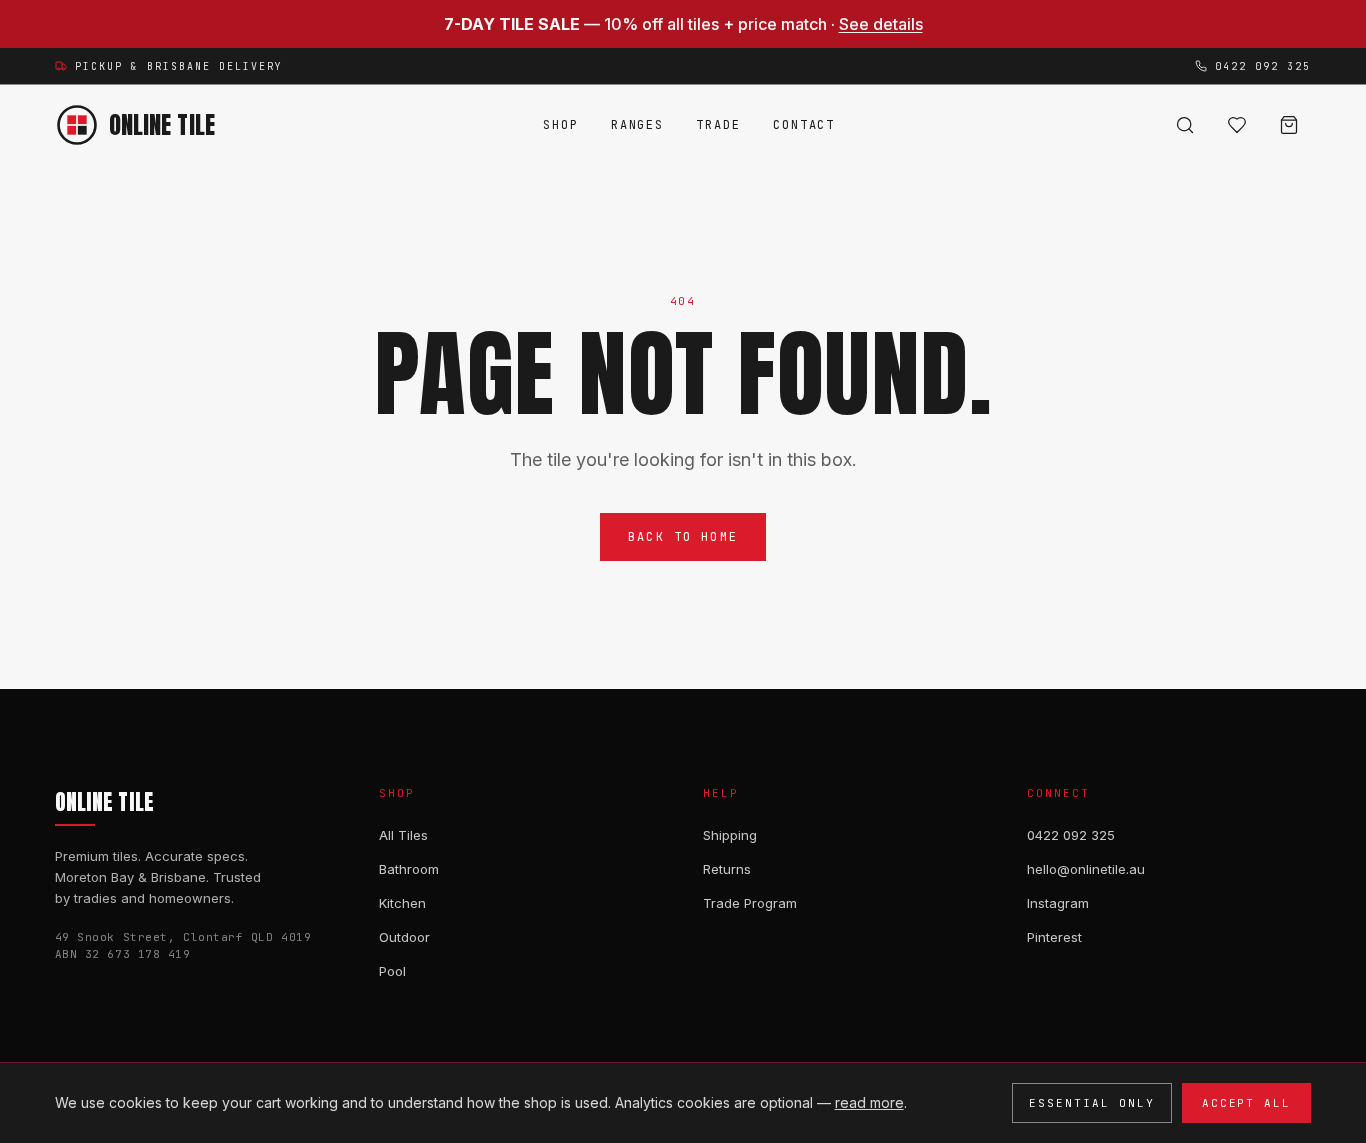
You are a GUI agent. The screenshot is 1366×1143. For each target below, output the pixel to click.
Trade (718, 125)
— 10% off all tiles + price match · (683, 24)
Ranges (638, 125)
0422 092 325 (1071, 835)
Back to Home (683, 537)
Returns (727, 869)
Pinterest (1054, 937)
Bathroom (409, 869)
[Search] (1185, 125)
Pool (392, 971)
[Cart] (1289, 125)
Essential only (1092, 1103)
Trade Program (750, 903)
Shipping (730, 835)
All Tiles (403, 835)
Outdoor (404, 937)
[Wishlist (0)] (1237, 125)
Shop (561, 125)
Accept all (1247, 1103)
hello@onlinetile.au (1086, 869)
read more (869, 1102)
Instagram (1058, 903)
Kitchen (402, 903)
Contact (804, 125)
